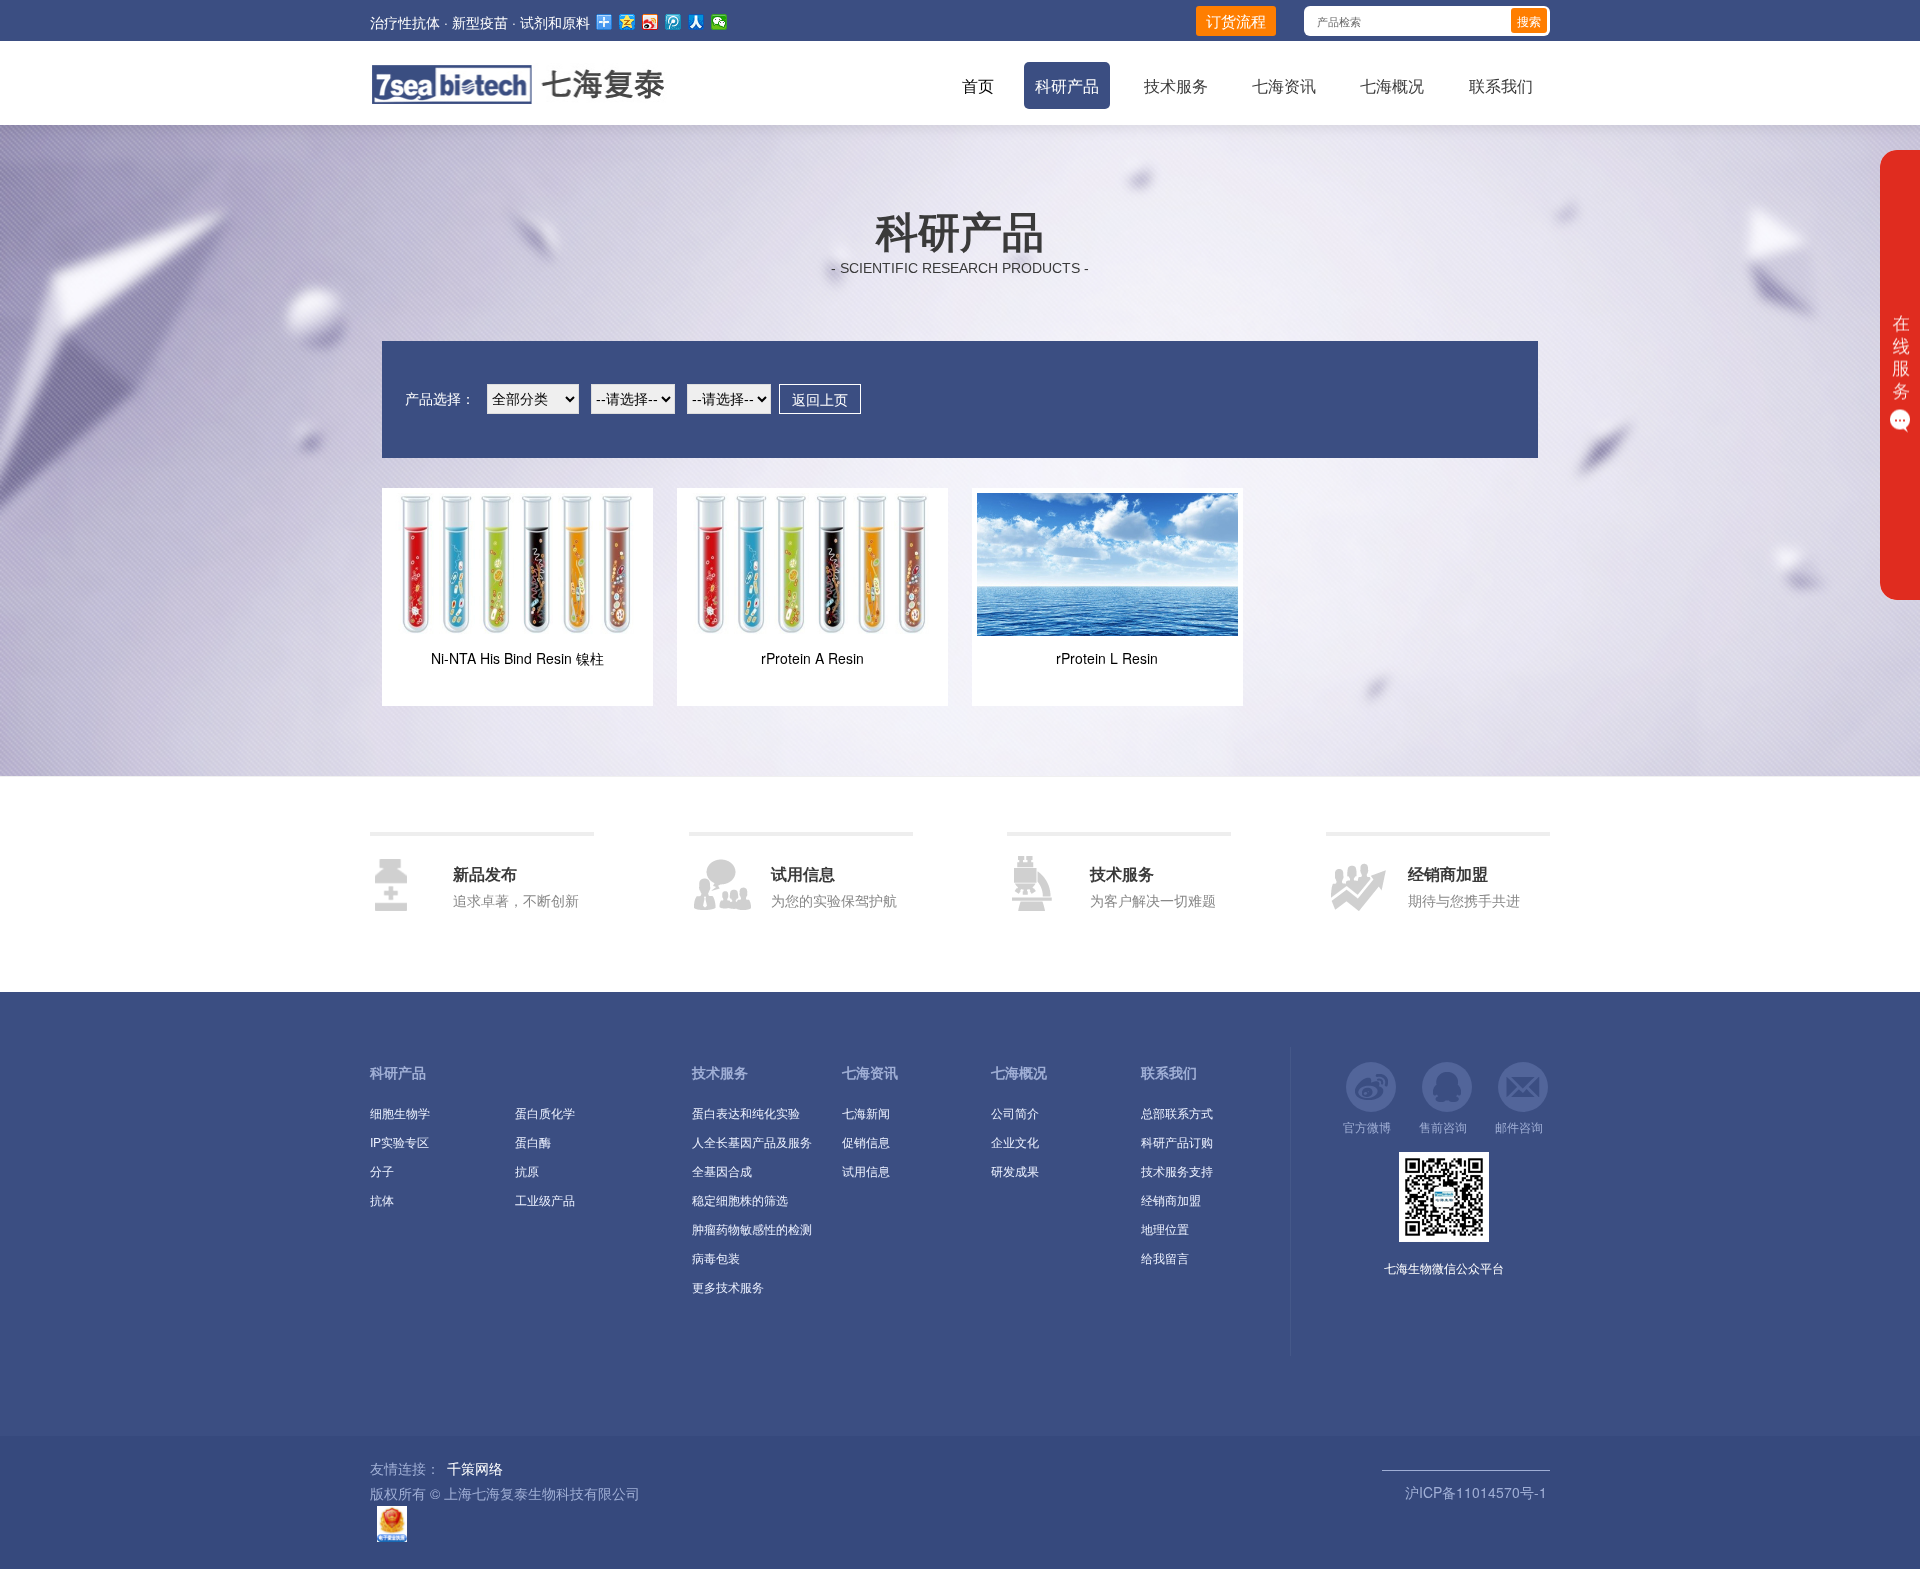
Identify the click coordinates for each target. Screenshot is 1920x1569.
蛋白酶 (533, 1141)
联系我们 (1501, 85)
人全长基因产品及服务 (752, 1141)
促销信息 (866, 1141)
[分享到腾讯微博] (673, 22)
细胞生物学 (400, 1112)
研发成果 (1015, 1170)
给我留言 (1165, 1257)
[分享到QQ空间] (627, 22)
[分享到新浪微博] (650, 22)
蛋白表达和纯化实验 (746, 1112)
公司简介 (1015, 1112)
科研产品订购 (1177, 1141)
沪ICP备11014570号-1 (1474, 1492)
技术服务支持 (1177, 1170)
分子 (382, 1170)
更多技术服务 (728, 1286)
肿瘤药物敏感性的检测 (752, 1228)
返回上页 (820, 399)
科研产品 (1067, 85)
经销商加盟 (1171, 1199)
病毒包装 (716, 1257)
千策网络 (475, 1468)
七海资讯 (1284, 85)
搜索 (1529, 20)
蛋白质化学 (545, 1112)
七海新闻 (866, 1112)
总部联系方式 (1177, 1112)
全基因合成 (722, 1170)
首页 (978, 85)
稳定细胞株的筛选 (740, 1199)
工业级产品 (545, 1199)
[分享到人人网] (696, 22)
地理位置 (1165, 1228)
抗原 (527, 1170)
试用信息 (866, 1170)
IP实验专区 (399, 1141)
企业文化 (1015, 1141)
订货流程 (1236, 20)
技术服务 (1176, 85)
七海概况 (1392, 85)
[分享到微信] (719, 22)
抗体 (382, 1199)
